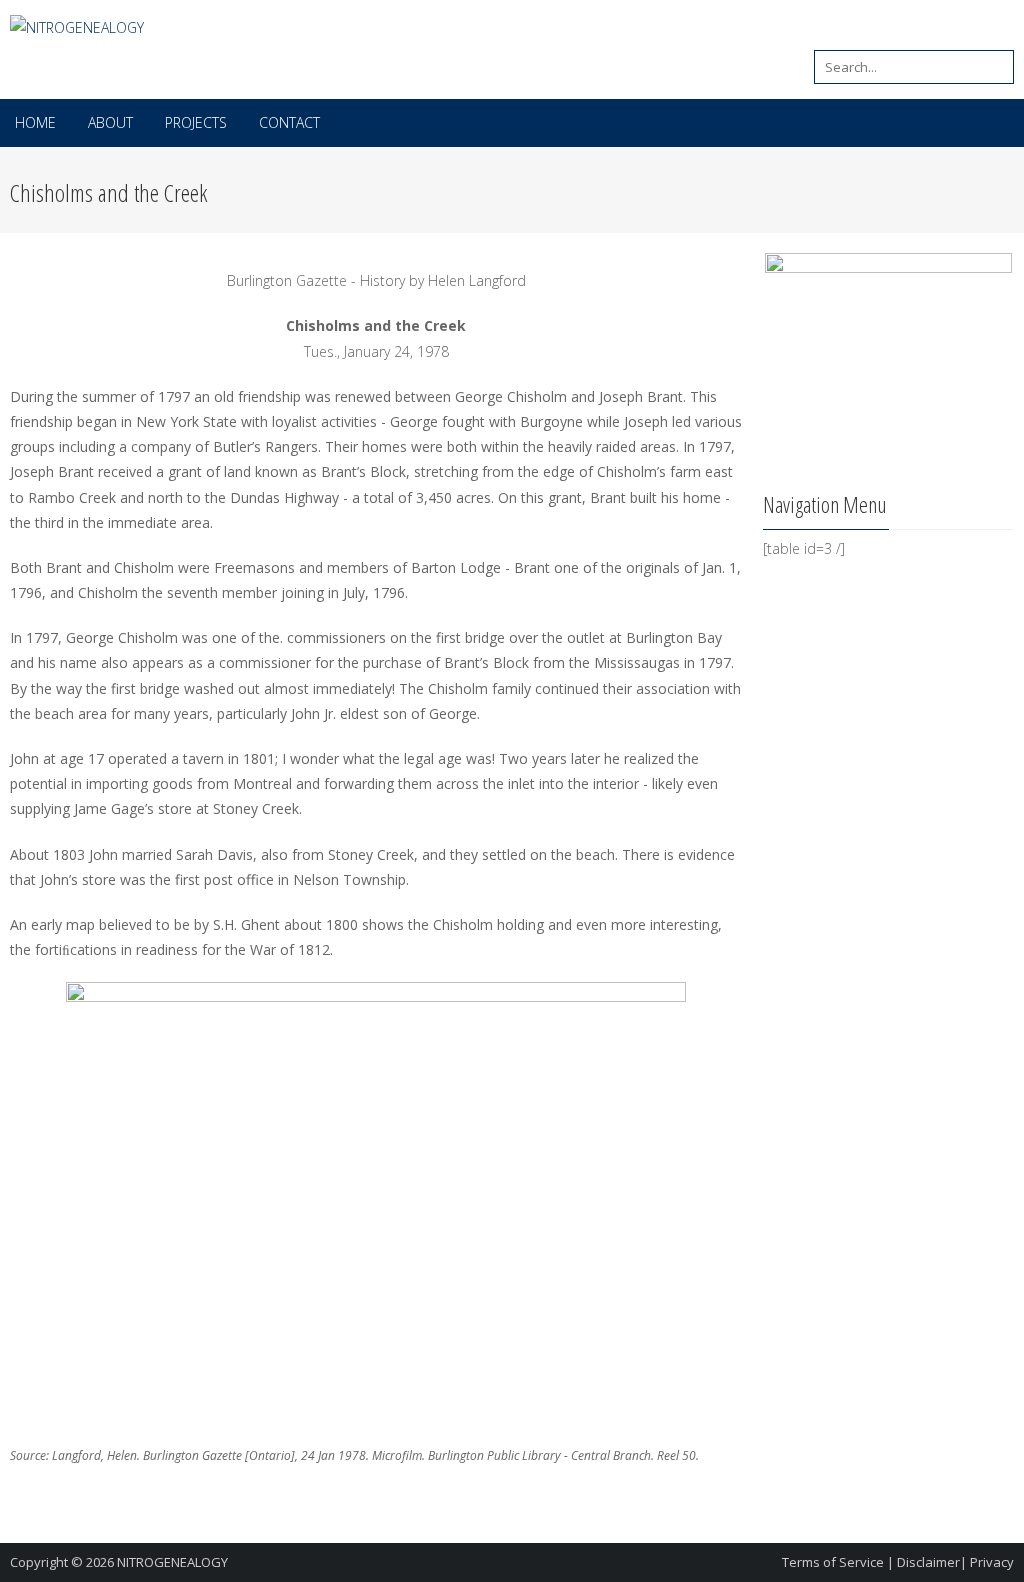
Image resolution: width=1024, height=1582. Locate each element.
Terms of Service (833, 1562)
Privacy (992, 1562)
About (110, 122)
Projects (196, 122)
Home (35, 122)
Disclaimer (928, 1562)
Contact (289, 122)
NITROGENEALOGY (172, 1562)
